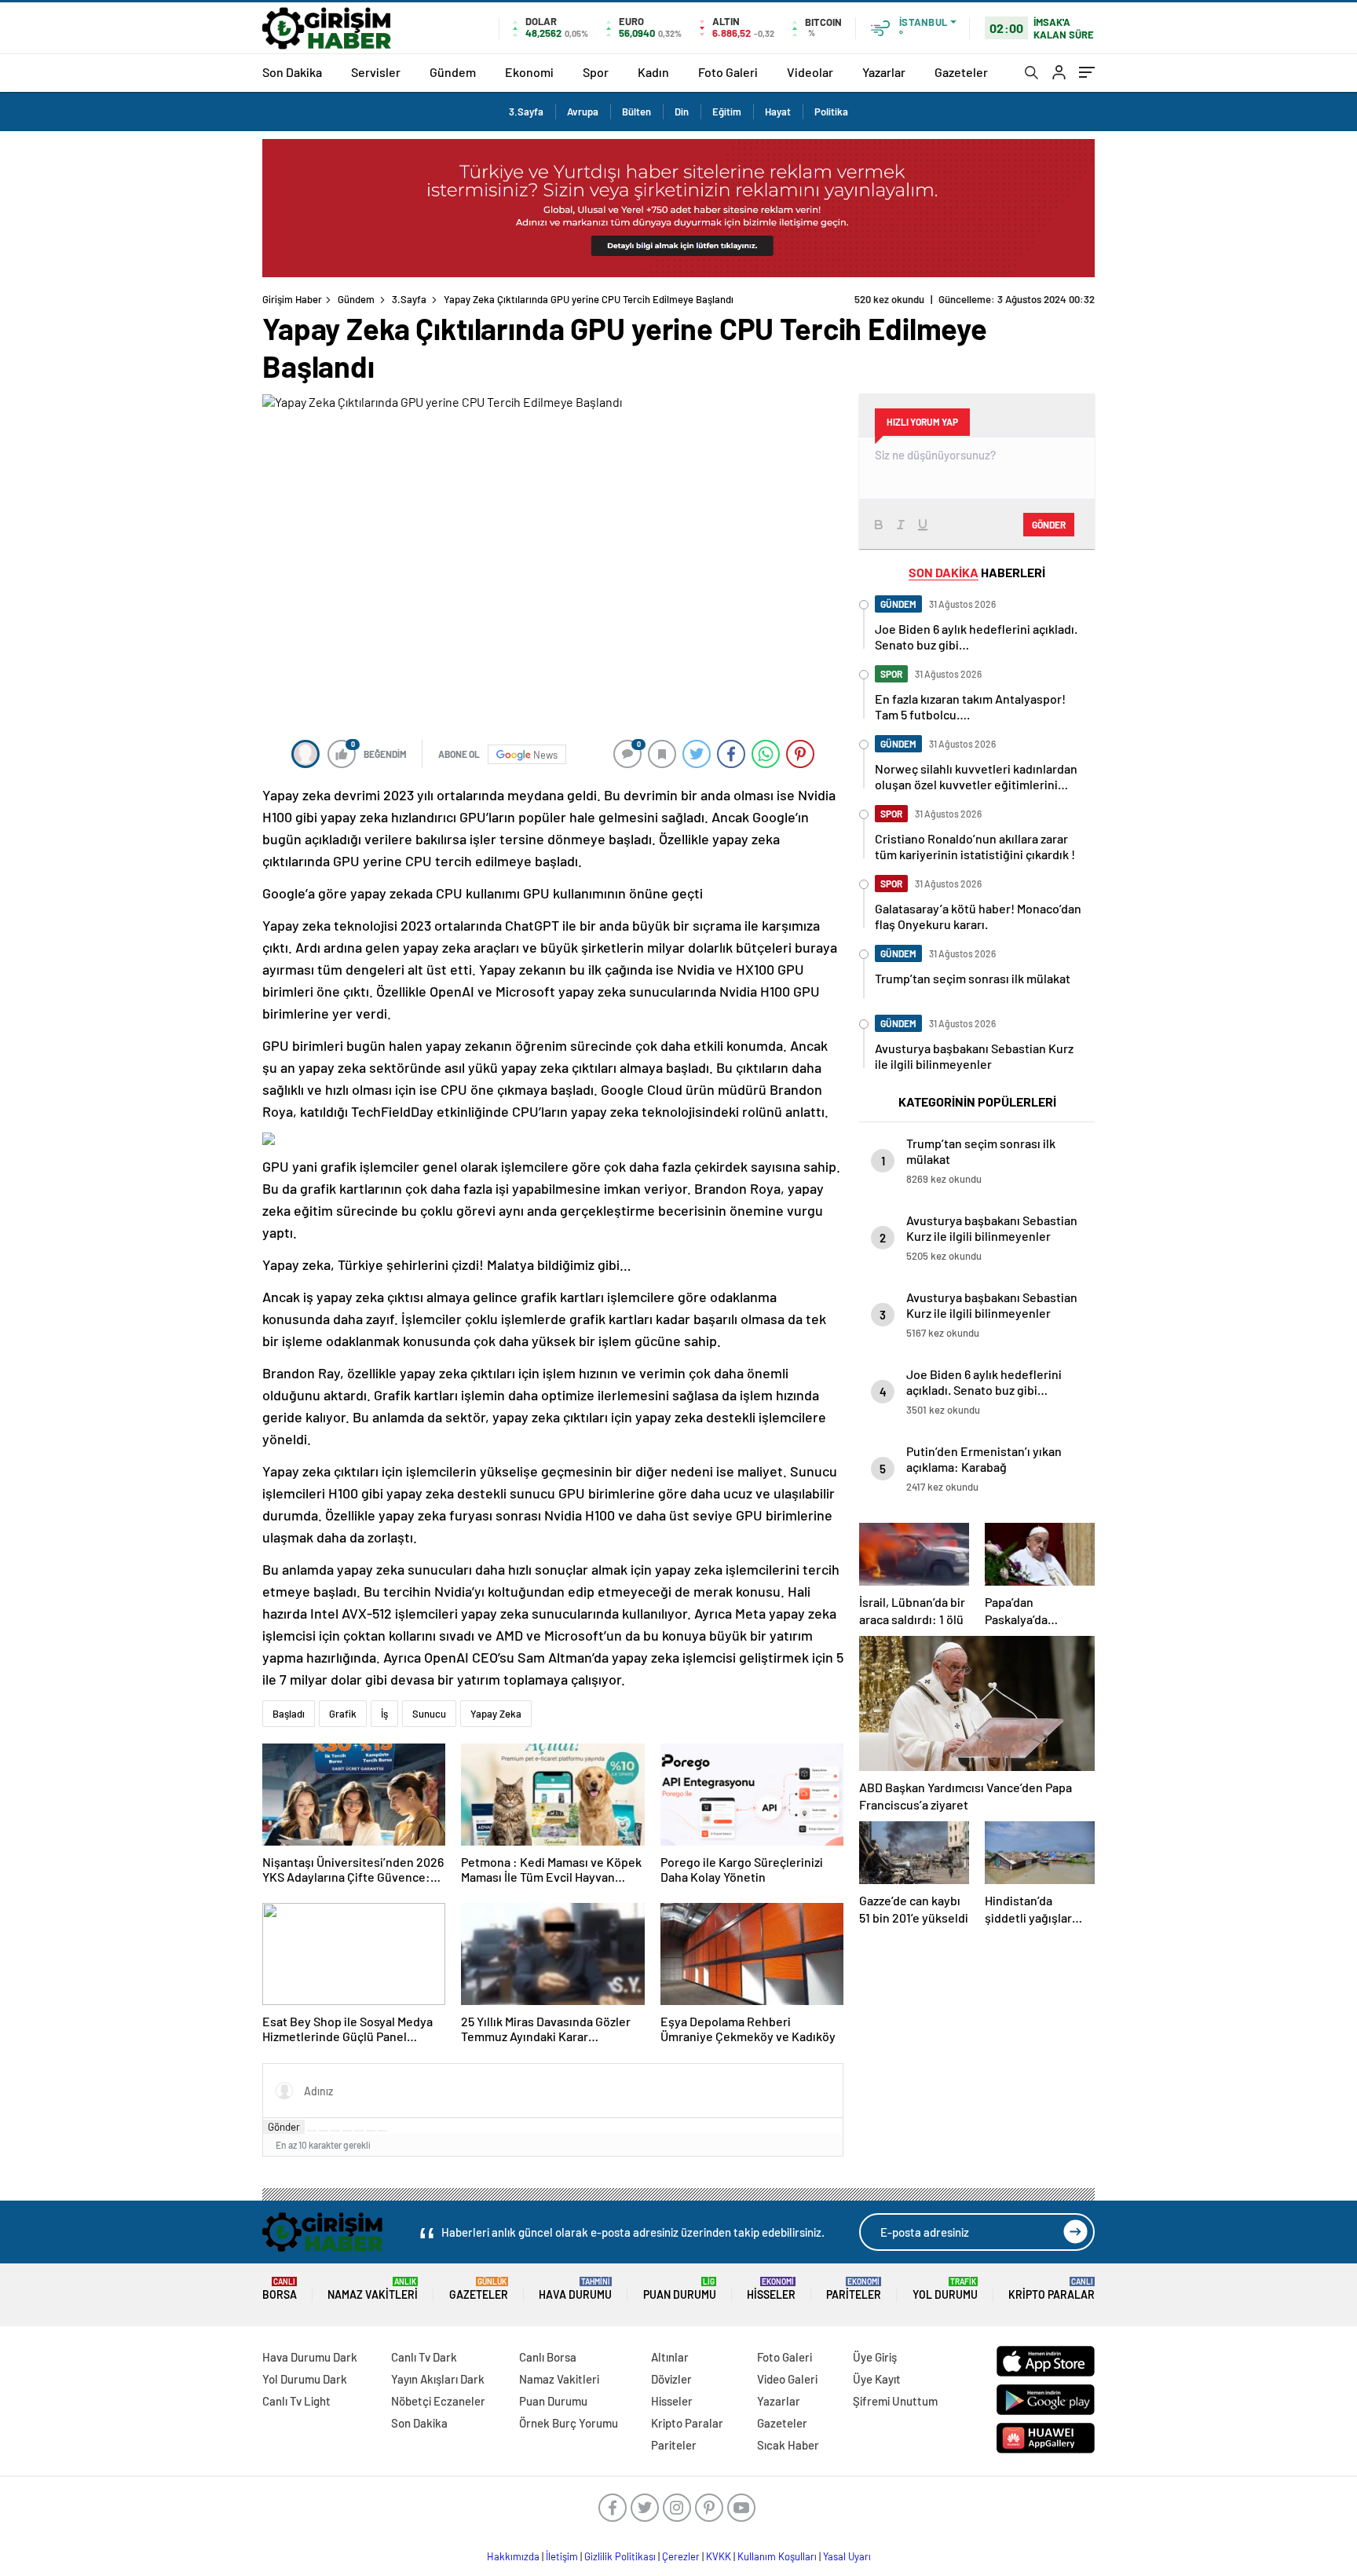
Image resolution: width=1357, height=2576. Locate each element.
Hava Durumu (575, 2289)
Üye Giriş (875, 2357)
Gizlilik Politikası (620, 2556)
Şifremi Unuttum (895, 2401)
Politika (831, 112)
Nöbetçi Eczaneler (438, 2401)
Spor (596, 72)
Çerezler (681, 2556)
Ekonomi (529, 72)
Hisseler (771, 2289)
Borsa (280, 2289)
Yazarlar (884, 72)
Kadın (653, 72)
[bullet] (359, 2131)
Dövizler (671, 2379)
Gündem (453, 72)
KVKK (719, 2556)
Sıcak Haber (788, 2445)
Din (682, 112)
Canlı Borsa (548, 2357)
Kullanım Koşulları (777, 2556)
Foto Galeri (728, 72)
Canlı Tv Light (296, 2401)
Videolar (810, 72)
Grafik (343, 1714)
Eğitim (727, 112)
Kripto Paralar (1052, 2289)
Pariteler (854, 2289)
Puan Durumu (680, 2289)
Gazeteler (961, 72)
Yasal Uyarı (847, 2556)
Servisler (376, 72)
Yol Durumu (945, 2289)
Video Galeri (787, 2379)
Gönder (284, 2127)
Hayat (778, 112)
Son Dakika (292, 72)
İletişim (562, 2556)
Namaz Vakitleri (373, 2289)
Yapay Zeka (496, 1714)
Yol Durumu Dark (305, 2379)
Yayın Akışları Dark (438, 2379)
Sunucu (429, 1714)
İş (384, 1714)
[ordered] (347, 2131)
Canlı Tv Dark (424, 2357)
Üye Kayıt (877, 2379)
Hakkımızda (513, 2556)
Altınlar (670, 2357)
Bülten (636, 112)
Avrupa (583, 112)
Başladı (289, 1714)
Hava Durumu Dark (310, 2357)
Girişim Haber (292, 299)
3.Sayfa (526, 112)
